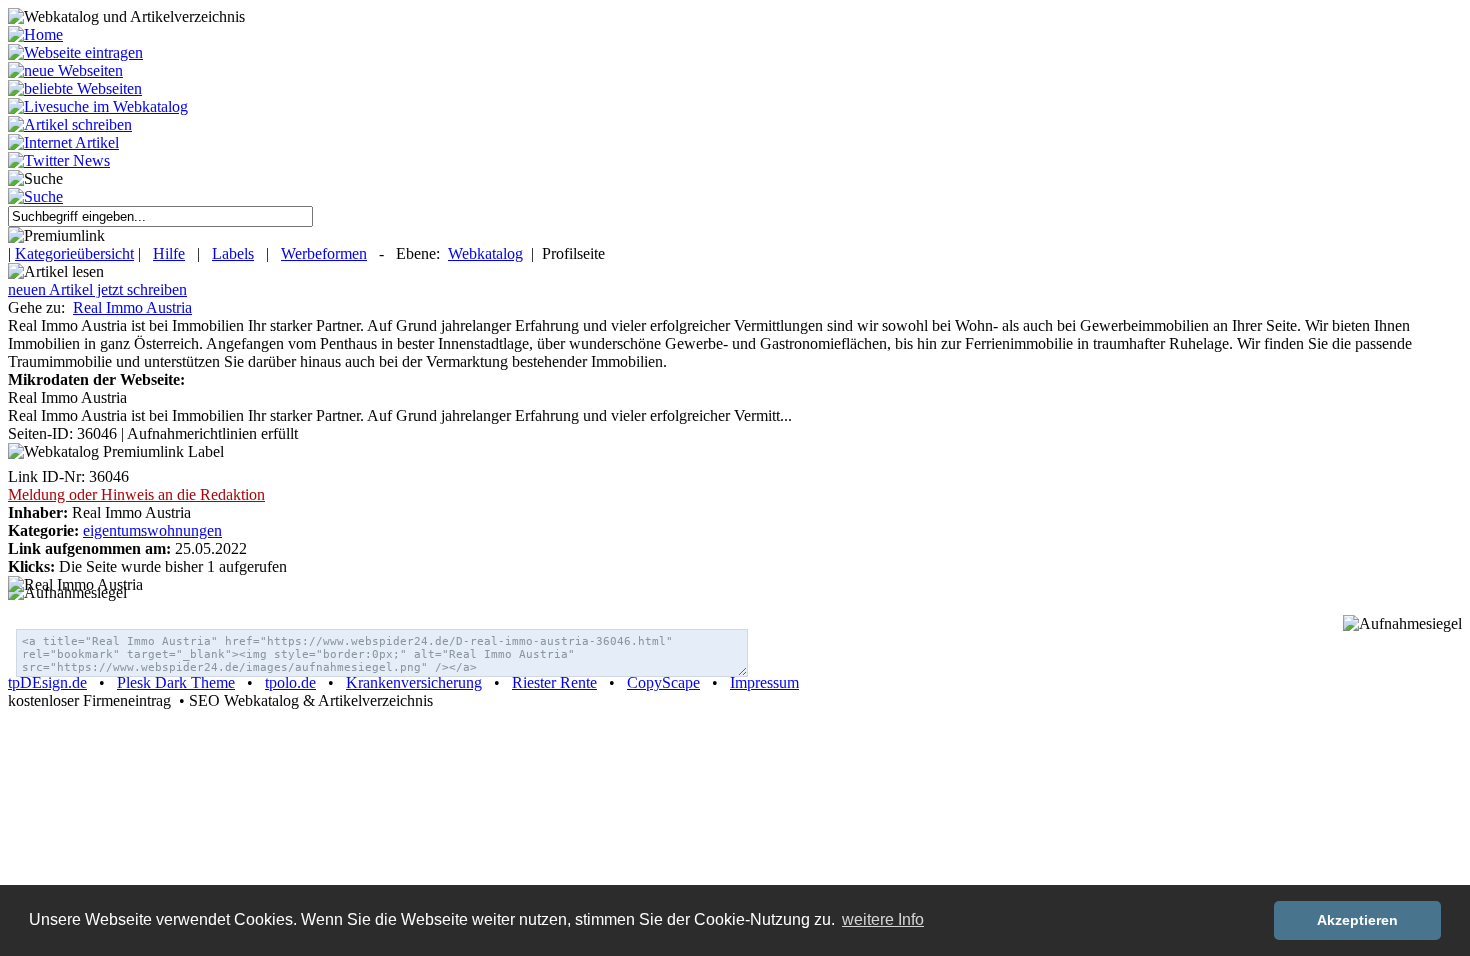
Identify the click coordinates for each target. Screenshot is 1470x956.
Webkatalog (485, 253)
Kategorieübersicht (74, 253)
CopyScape (663, 682)
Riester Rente (554, 682)
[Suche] (35, 196)
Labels (233, 253)
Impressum (764, 682)
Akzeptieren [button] (1357, 920)
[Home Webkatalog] (35, 34)
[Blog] (63, 142)
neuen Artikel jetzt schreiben (97, 289)
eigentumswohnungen (152, 530)
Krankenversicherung (414, 682)
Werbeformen (324, 253)
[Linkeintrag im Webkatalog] (75, 52)
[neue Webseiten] (65, 70)
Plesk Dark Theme (176, 682)
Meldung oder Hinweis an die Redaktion (136, 494)
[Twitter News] (59, 160)
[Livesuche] (98, 106)
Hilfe (169, 253)
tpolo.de (290, 682)
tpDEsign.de (47, 682)
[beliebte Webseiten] (75, 88)
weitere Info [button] (883, 919)
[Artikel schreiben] (70, 124)
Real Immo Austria (132, 307)
